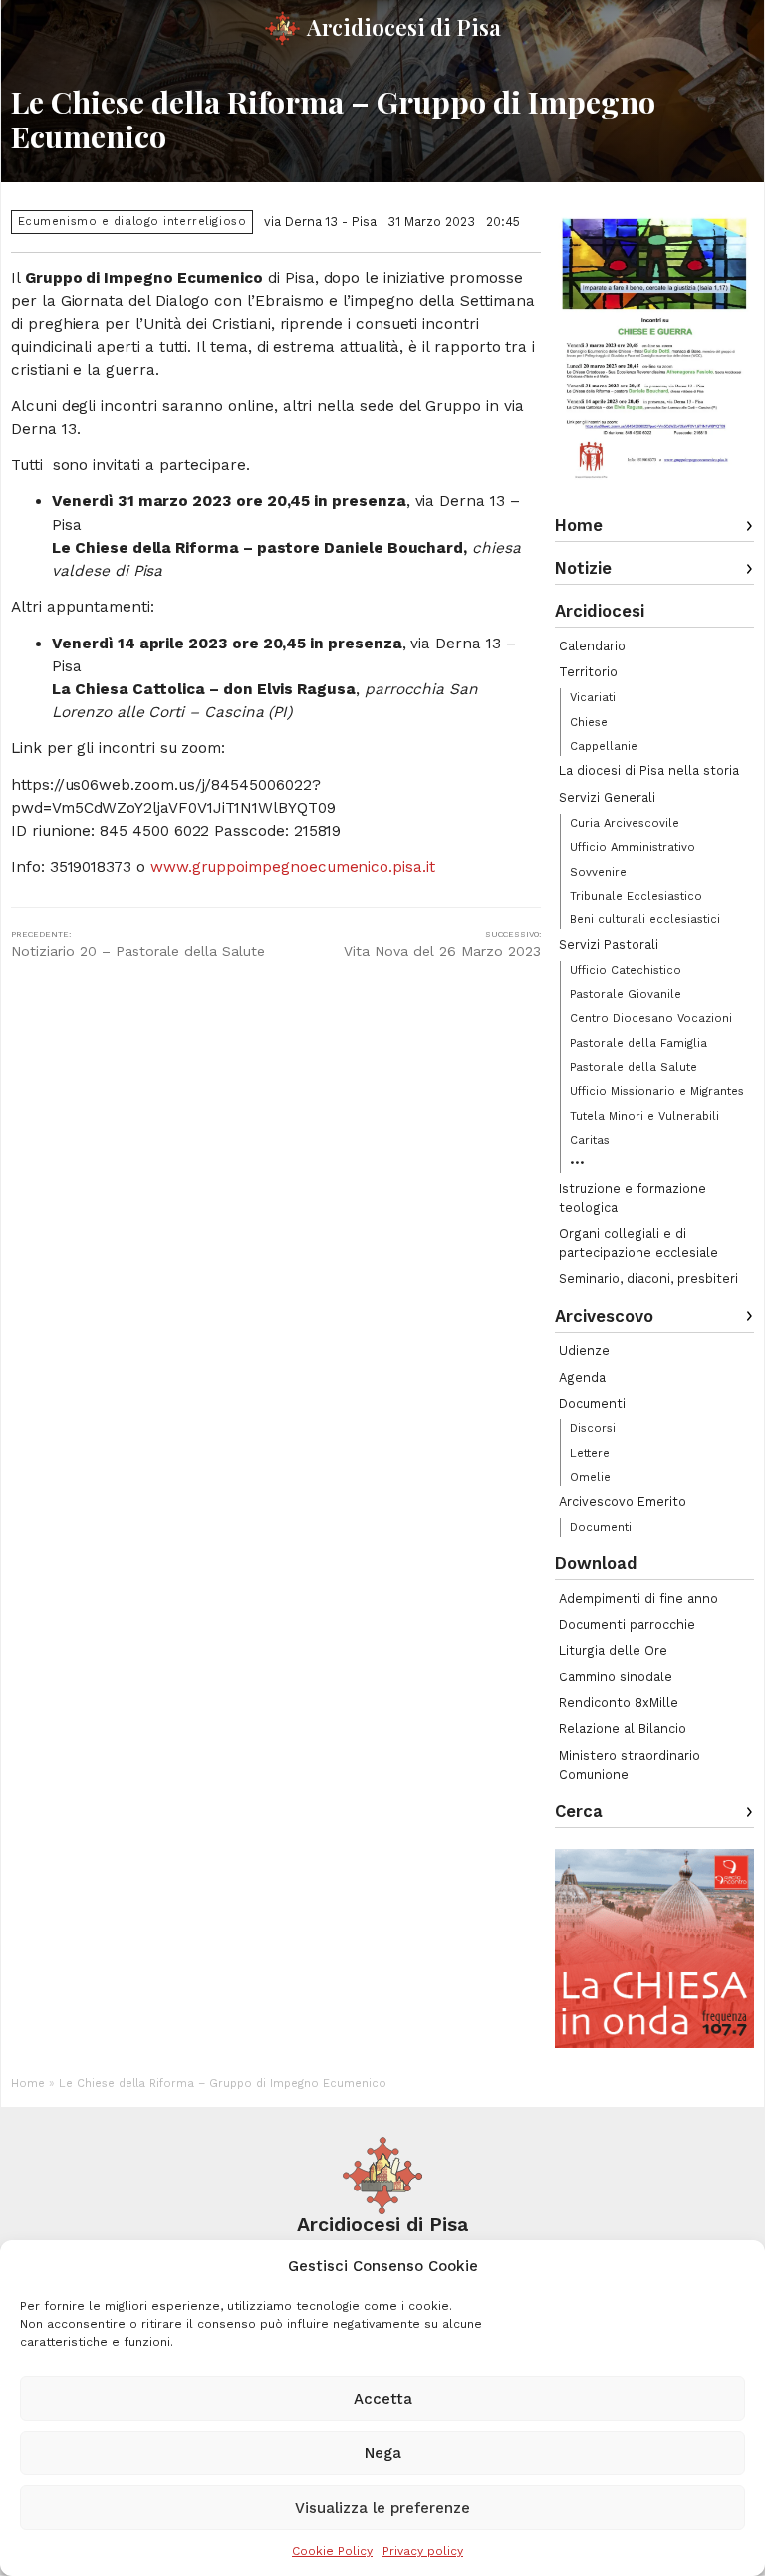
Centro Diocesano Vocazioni (651, 1018)
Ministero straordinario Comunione (630, 1765)
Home (579, 525)
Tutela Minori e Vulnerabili (644, 1116)
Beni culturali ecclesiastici (645, 919)
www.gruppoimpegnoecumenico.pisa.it (293, 867)
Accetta (383, 2399)
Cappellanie (604, 746)
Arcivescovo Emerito (623, 1502)
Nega (383, 2453)
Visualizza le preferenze (382, 2508)
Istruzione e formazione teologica (633, 1198)
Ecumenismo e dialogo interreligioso (132, 222)
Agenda (582, 1377)
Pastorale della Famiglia (638, 1043)
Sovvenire (598, 872)
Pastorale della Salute (634, 1067)
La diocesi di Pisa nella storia (649, 771)
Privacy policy (423, 2551)
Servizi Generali (607, 797)
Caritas (590, 1140)
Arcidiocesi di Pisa (404, 27)
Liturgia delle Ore (613, 1650)
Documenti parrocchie (627, 1624)
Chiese (589, 722)
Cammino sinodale (616, 1677)
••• (577, 1163)
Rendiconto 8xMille (619, 1703)
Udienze (584, 1350)
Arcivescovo (604, 1316)
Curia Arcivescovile (625, 823)
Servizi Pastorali (609, 945)
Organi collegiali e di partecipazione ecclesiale (638, 1243)
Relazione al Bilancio (623, 1729)
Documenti (592, 1403)
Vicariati (593, 697)
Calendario (592, 646)
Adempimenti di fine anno (638, 1598)
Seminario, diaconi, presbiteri (648, 1279)
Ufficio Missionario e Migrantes (657, 1091)
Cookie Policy (332, 2551)
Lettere (590, 1453)
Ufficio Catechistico (626, 970)
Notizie (583, 568)
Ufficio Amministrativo (633, 847)
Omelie (590, 1477)
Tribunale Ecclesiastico (636, 896)
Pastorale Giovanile (626, 994)
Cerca (579, 1811)
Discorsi (593, 1428)
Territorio (588, 672)
